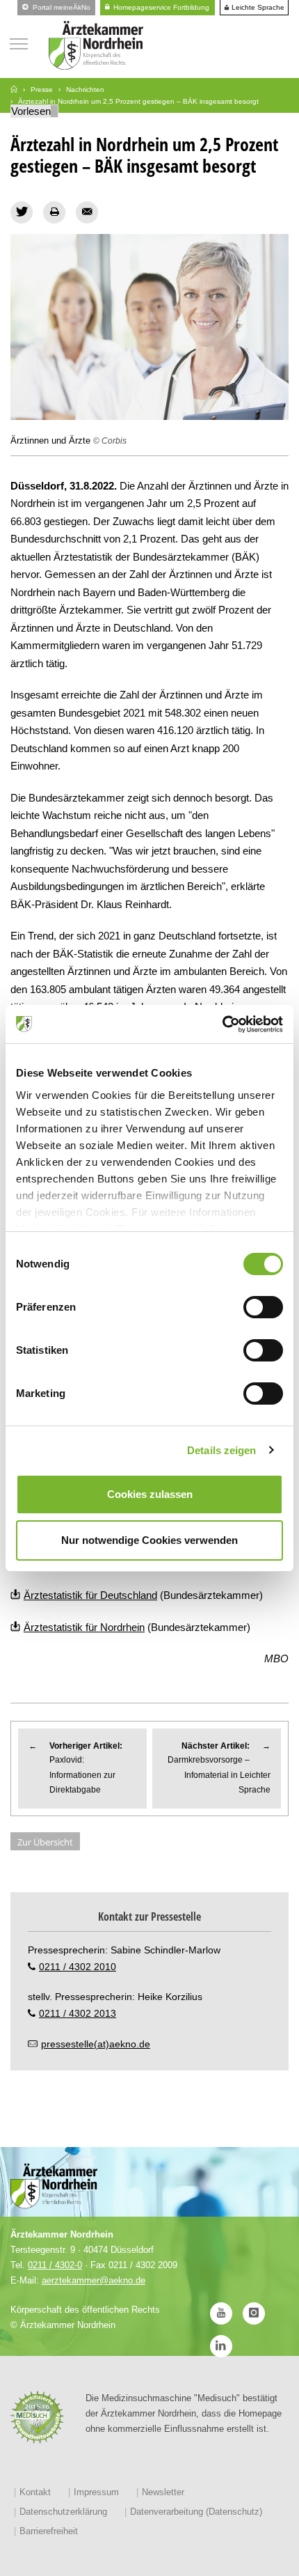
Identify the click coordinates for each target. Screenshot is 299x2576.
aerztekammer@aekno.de (94, 2280)
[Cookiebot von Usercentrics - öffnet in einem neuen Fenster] (222, 1024)
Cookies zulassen (150, 1494)
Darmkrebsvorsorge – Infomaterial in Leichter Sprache (219, 1768)
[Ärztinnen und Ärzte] (149, 327)
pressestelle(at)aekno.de (96, 2044)
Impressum (96, 2492)
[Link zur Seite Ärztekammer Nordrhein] (14, 89)
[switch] (263, 1307)
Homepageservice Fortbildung (160, 7)
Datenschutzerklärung (63, 2512)
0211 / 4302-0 (55, 2265)
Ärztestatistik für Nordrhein (84, 1627)
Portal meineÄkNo (60, 7)
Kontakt (35, 2492)
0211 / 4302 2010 (78, 1967)
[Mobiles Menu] (19, 42)
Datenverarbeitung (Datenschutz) (196, 2512)
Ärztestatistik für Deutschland (90, 1595)
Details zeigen (221, 1450)
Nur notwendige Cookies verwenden (149, 1540)
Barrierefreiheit (49, 2531)
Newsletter (163, 2492)
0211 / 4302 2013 (78, 2013)
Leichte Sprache (257, 8)
